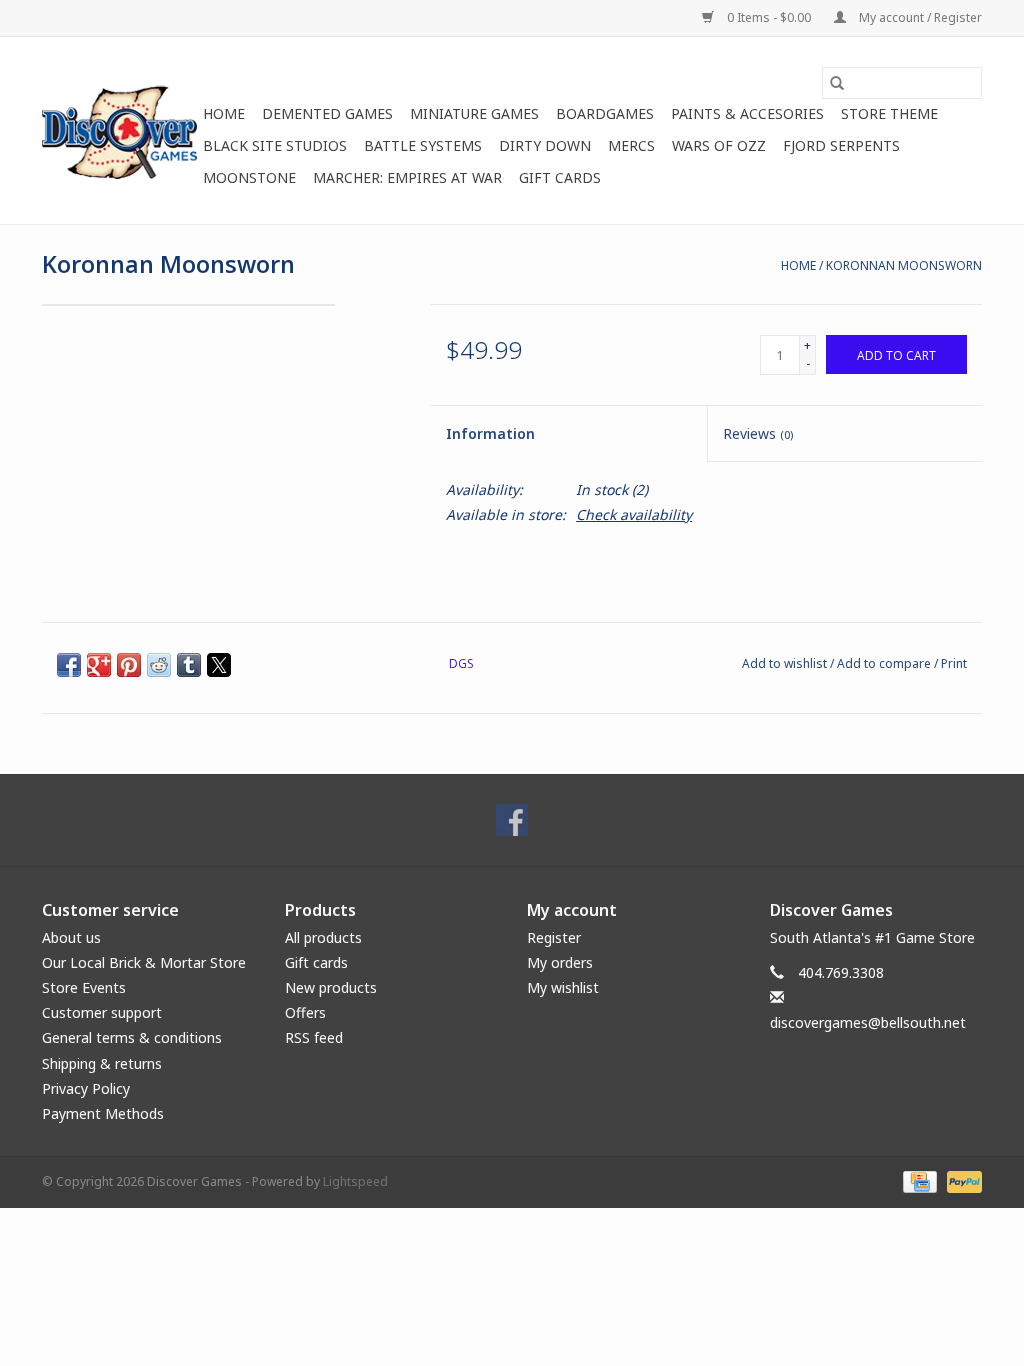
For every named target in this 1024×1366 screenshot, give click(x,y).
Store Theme (889, 113)
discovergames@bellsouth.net (868, 1022)
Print (954, 663)
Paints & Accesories (747, 113)
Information (490, 433)
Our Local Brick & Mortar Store (144, 962)
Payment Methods (103, 1113)
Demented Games (327, 113)
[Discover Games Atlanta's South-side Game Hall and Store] (119, 130)
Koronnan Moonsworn (904, 265)
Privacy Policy (86, 1088)
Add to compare (885, 663)
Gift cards (560, 177)
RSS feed (314, 1037)
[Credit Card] (918, 1180)
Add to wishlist (786, 663)
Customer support (102, 1012)
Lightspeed (355, 1181)
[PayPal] (961, 1180)
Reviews (758, 433)
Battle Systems (423, 145)
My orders (560, 962)
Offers (305, 1012)
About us (71, 937)
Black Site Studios (275, 145)
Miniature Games (474, 113)
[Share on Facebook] (69, 665)
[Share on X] (219, 665)
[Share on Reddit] (159, 665)
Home (224, 113)
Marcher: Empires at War (407, 177)
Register (554, 937)
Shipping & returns (102, 1063)
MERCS (631, 145)
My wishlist (563, 987)
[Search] (837, 83)
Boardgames (605, 113)
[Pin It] (129, 665)
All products (323, 937)
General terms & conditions (132, 1037)
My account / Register (919, 17)
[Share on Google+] (99, 665)
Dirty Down (545, 145)
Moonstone (249, 177)
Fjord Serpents (841, 145)
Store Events (84, 987)
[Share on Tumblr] (189, 665)
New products (331, 987)
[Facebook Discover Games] (512, 820)
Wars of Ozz (719, 145)
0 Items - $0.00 (769, 17)
